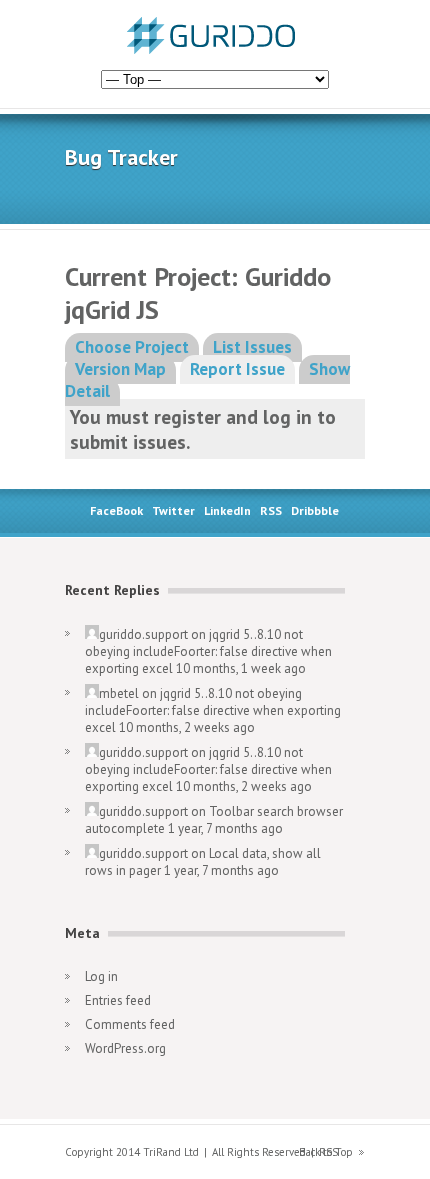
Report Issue (237, 369)
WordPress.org (125, 1048)
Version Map (120, 369)
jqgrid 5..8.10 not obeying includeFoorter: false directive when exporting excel (208, 651)
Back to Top (326, 1152)
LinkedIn (227, 510)
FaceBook (116, 510)
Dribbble (315, 510)
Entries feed (118, 1000)
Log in (101, 976)
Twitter (173, 510)
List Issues (252, 347)
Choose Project (132, 347)
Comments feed (130, 1024)
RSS (271, 510)
